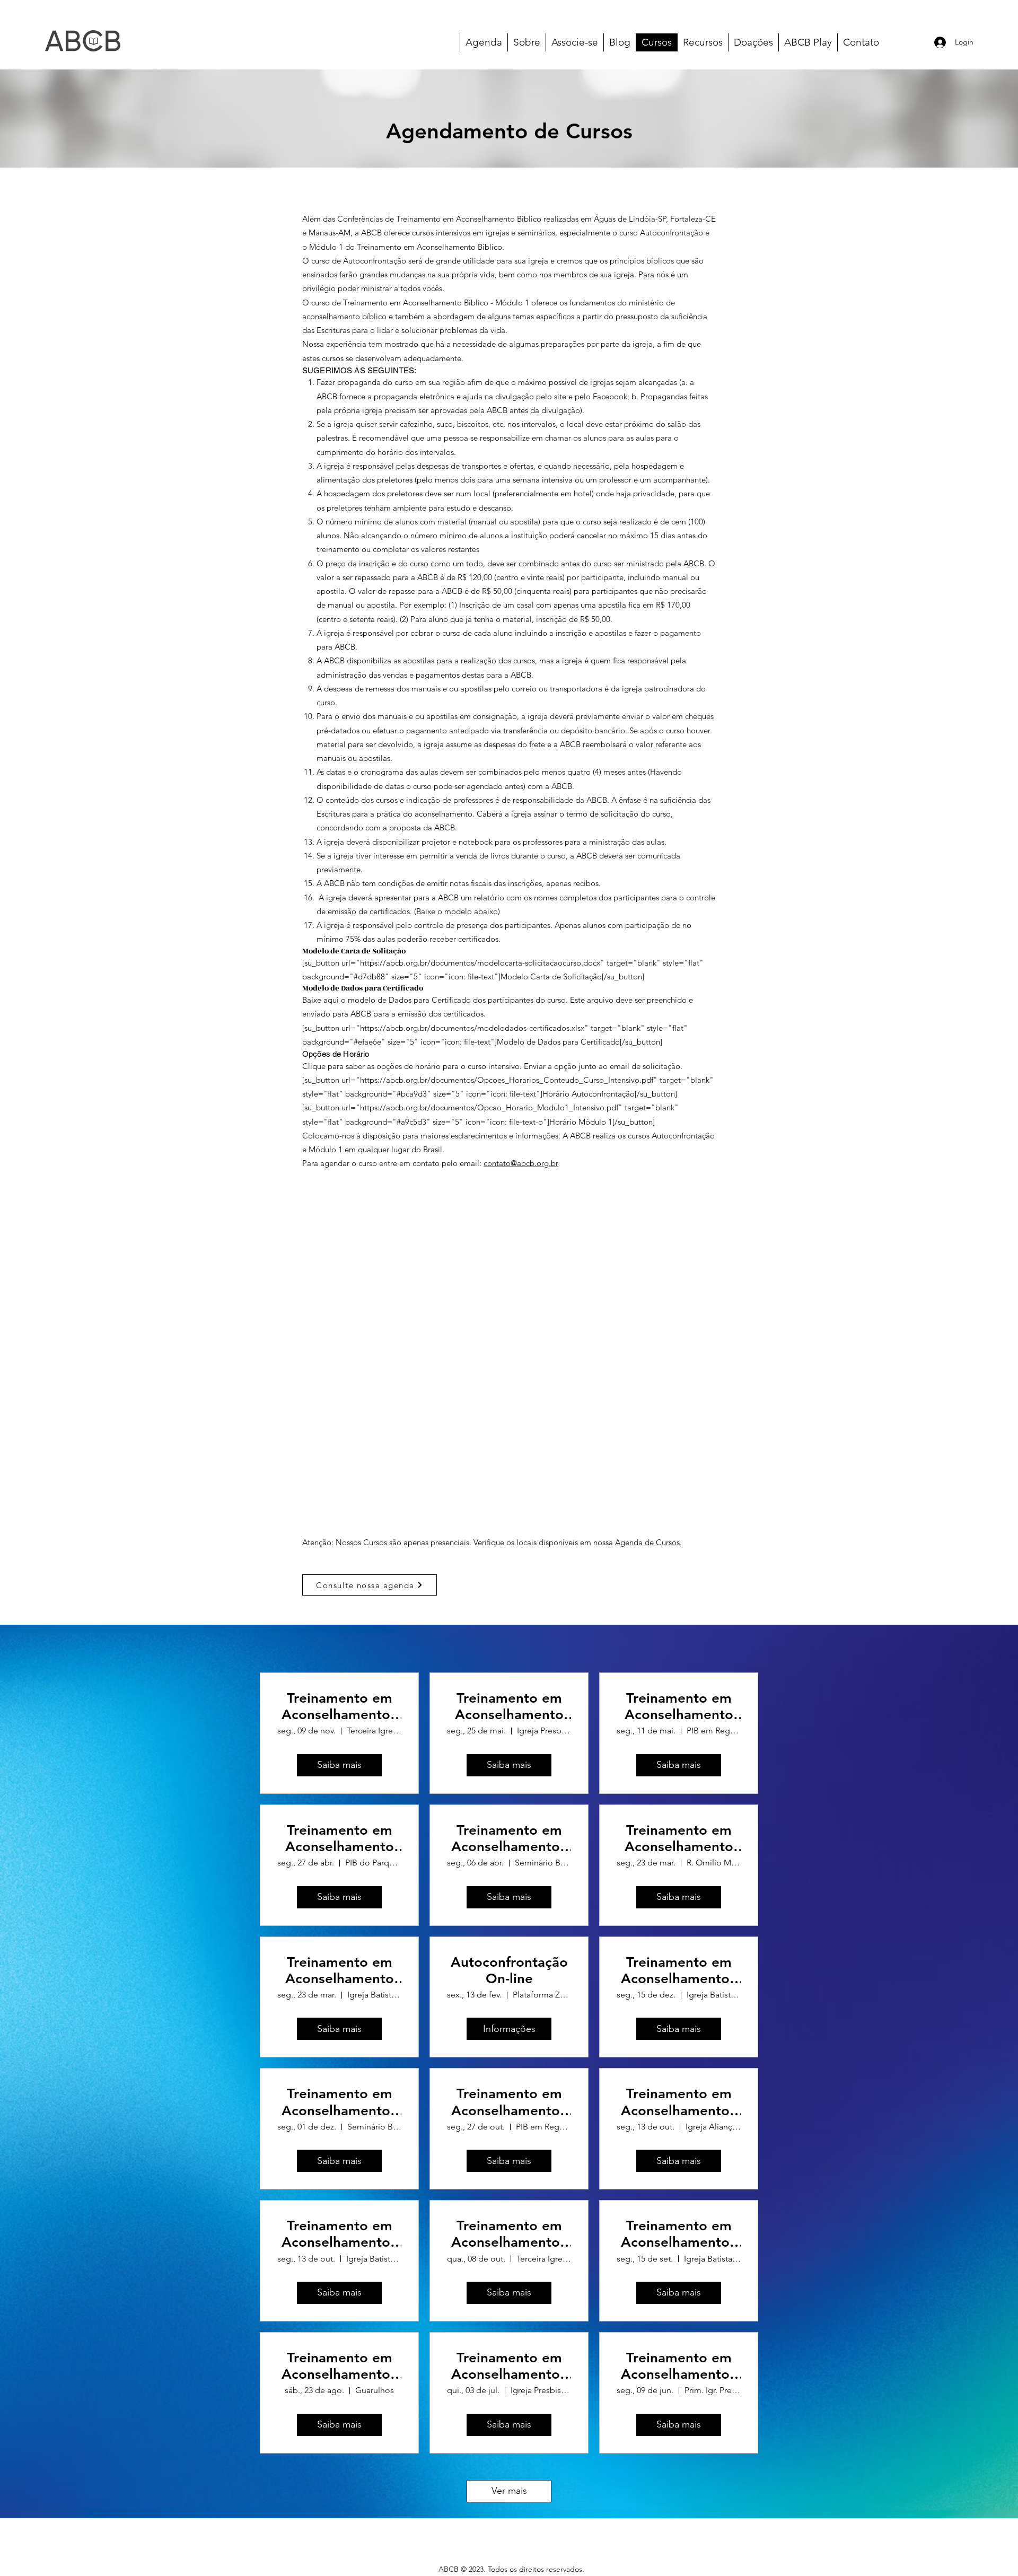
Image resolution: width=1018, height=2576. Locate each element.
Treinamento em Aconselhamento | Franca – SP (679, 2102)
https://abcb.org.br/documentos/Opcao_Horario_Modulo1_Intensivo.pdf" (491, 1107)
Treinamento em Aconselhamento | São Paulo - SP (679, 2234)
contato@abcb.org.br (521, 1163)
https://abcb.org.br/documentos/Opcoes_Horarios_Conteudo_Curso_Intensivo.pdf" (509, 1080)
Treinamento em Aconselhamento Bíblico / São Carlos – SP (509, 1706)
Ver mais (509, 2491)
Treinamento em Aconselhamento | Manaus (679, 1970)
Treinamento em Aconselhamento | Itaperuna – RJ (340, 1706)
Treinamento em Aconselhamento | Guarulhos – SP (340, 2366)
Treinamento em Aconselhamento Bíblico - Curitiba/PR (679, 1838)
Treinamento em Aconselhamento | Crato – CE (340, 2102)
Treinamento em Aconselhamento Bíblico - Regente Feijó (679, 1706)
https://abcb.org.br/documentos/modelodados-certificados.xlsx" (474, 1028)
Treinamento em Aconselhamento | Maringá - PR (509, 2366)
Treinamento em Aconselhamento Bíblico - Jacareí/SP (339, 1838)
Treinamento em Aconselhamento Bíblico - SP (340, 1970)
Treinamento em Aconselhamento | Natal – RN (340, 2234)
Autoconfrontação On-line (509, 1970)
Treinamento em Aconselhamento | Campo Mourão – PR (679, 2366)
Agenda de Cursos (647, 1542)
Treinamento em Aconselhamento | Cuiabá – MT (509, 1838)
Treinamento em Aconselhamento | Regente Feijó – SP (509, 2102)
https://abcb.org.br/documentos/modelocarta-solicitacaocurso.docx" (482, 963)
